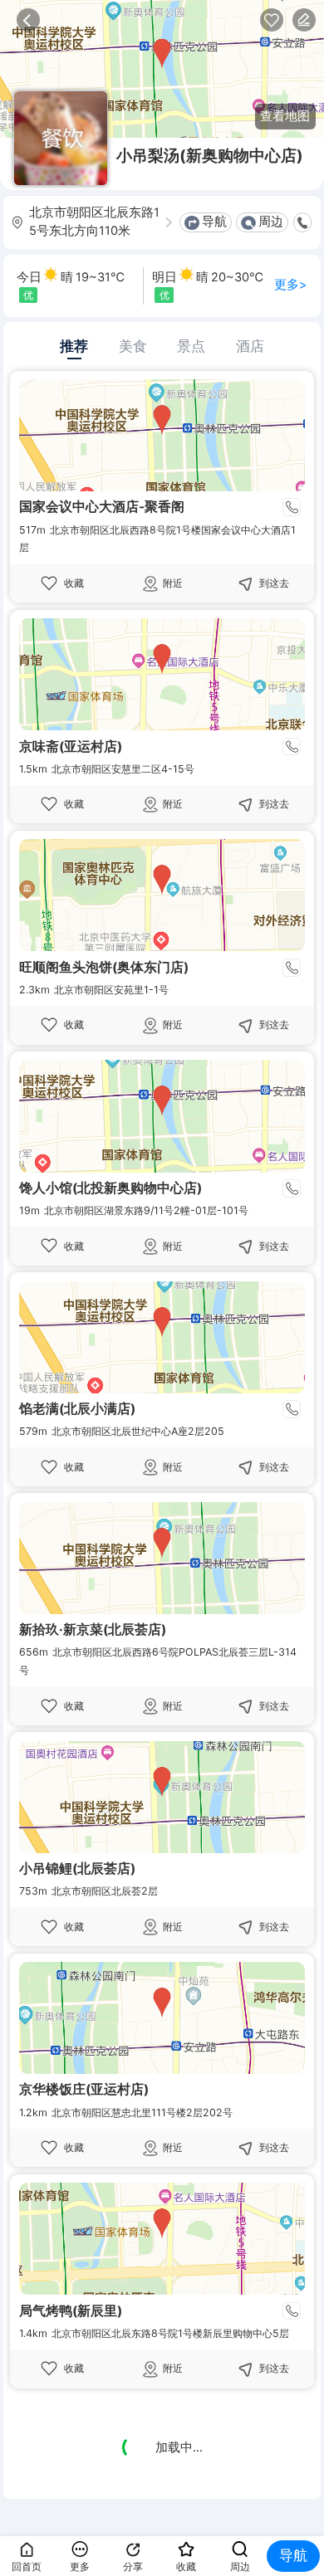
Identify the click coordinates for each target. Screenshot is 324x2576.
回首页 (27, 2566)
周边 (271, 222)
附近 (173, 583)
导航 (214, 222)
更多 (80, 2566)
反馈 (304, 20)
